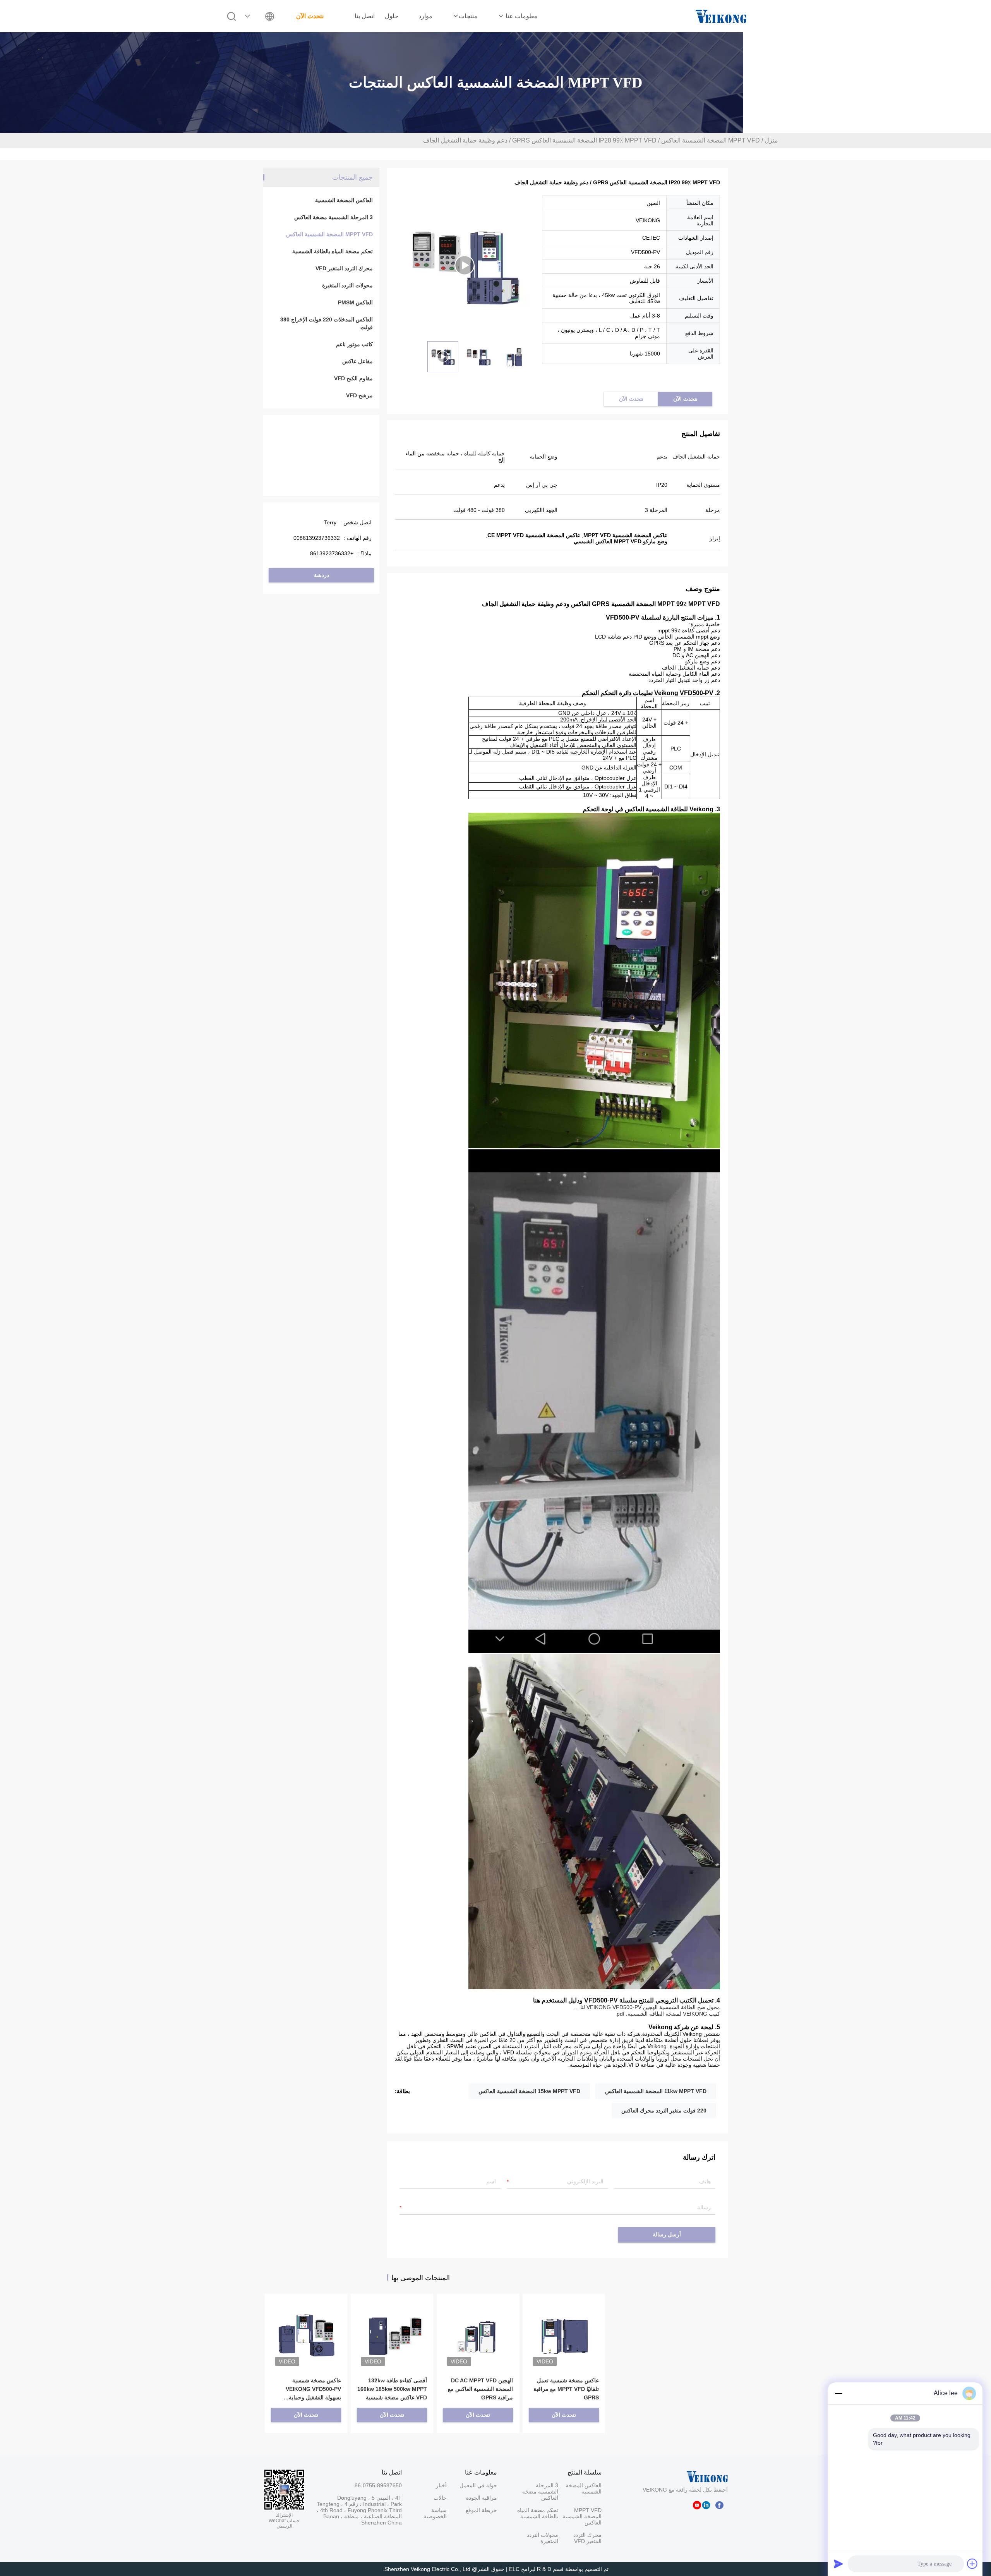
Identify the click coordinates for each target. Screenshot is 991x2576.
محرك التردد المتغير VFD (344, 268)
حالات (440, 2498)
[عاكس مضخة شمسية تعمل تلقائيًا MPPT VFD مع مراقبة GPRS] (564, 2324)
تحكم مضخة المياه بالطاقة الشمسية (333, 251)
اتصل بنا (365, 16)
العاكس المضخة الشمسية (344, 200)
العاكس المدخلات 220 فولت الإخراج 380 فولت (327, 323)
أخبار (441, 2485)
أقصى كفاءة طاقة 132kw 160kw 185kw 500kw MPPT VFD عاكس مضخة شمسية (392, 2389)
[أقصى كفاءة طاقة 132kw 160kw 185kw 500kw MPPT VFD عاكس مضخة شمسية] (392, 2324)
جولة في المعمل (478, 2485)
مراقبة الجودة (482, 2498)
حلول (392, 16)
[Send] (838, 2564)
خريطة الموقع (481, 2510)
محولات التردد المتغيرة (347, 285)
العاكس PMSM (355, 302)
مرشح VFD (359, 395)
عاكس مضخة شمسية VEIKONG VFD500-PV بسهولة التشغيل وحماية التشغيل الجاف (313, 2390)
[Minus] (838, 2393)
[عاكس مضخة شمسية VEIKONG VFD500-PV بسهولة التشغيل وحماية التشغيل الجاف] (306, 2324)
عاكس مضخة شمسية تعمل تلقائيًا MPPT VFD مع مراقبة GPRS (566, 2389)
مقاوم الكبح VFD (353, 378)
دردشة (321, 575)
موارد (425, 16)
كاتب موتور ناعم (354, 344)
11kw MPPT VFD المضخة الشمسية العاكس (656, 2091)
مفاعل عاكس (357, 361)
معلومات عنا (521, 16)
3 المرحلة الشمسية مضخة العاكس (333, 217)
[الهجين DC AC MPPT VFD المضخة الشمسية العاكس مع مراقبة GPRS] (478, 2324)
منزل (771, 140)
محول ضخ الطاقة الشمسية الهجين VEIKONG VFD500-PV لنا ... (647, 2007)
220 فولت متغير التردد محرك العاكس (664, 2111)
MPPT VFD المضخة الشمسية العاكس (711, 140)
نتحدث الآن (310, 16)
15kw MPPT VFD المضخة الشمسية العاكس (529, 2091)
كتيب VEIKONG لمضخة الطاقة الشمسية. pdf (668, 2014)
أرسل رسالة (667, 2235)
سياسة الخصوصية (435, 2513)
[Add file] (972, 2564)
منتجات (468, 16)
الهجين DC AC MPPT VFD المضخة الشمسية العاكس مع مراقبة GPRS (480, 2389)
